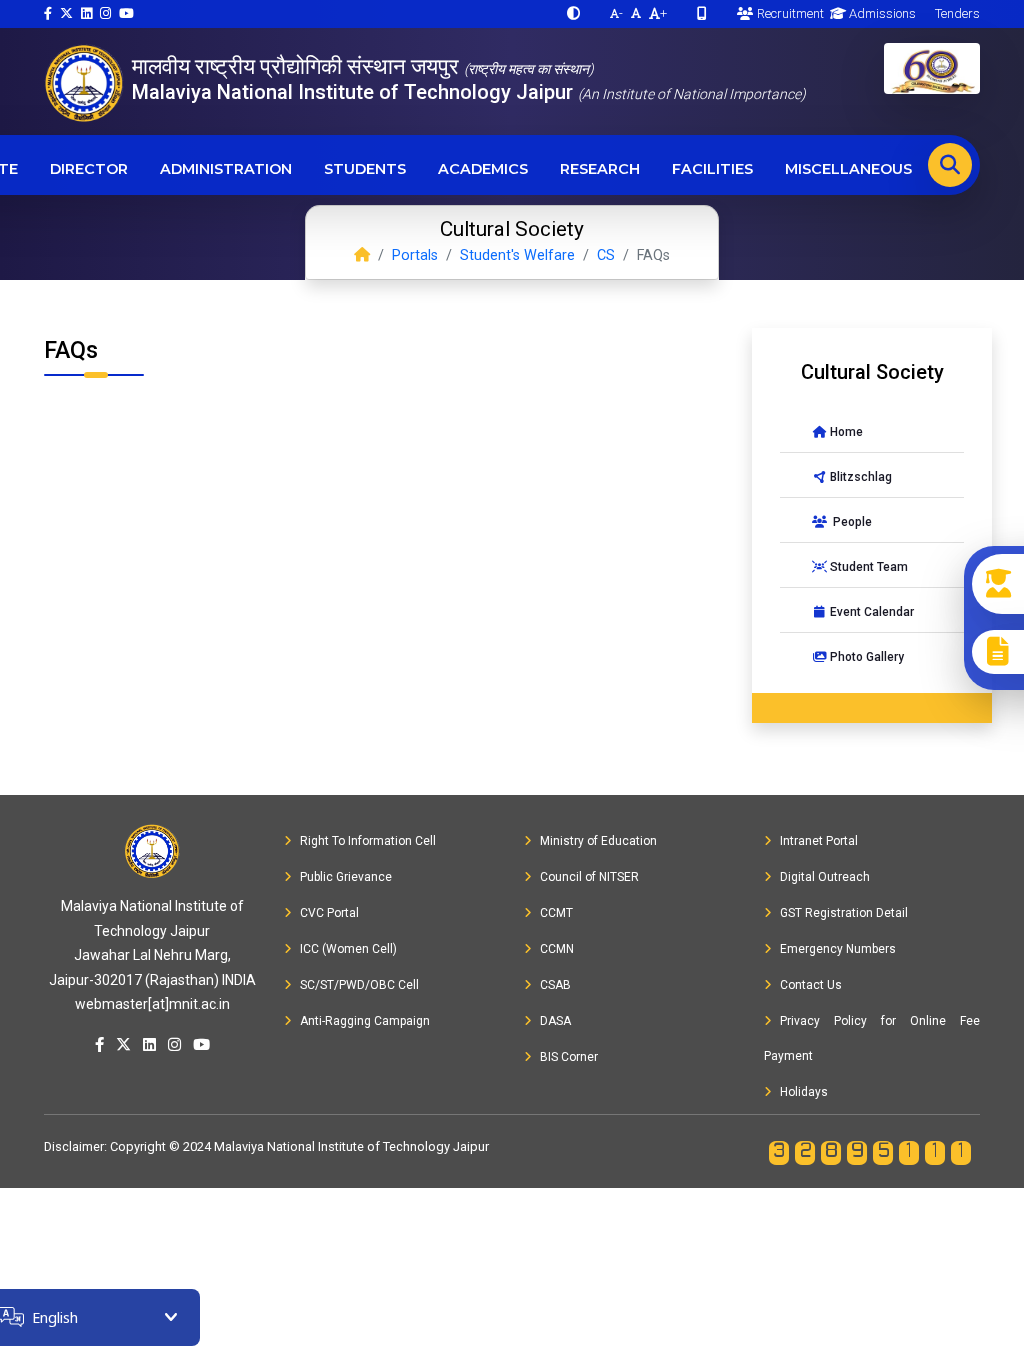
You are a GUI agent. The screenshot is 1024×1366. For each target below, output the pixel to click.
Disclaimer (74, 1146)
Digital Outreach (825, 877)
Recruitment (788, 13)
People (849, 522)
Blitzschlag (859, 477)
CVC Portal (329, 913)
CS (606, 255)
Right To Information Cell (368, 841)
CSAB (555, 985)
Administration (226, 169)
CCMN (557, 949)
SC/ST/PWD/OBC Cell (359, 985)
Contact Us (811, 985)
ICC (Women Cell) (348, 949)
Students (365, 169)
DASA (555, 1021)
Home (845, 432)
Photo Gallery (865, 657)
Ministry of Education (598, 841)
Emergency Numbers (838, 949)
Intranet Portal (819, 841)
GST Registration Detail (844, 913)
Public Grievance (346, 877)
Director (89, 169)
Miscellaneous (848, 169)
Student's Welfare (517, 255)
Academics (483, 169)
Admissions (881, 13)
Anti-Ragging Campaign (365, 1021)
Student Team (867, 567)
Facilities (712, 169)
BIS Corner (569, 1057)
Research (600, 169)
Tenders (956, 13)
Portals (415, 255)
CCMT (556, 913)
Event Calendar (870, 612)
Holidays (804, 1092)
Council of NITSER (589, 877)
